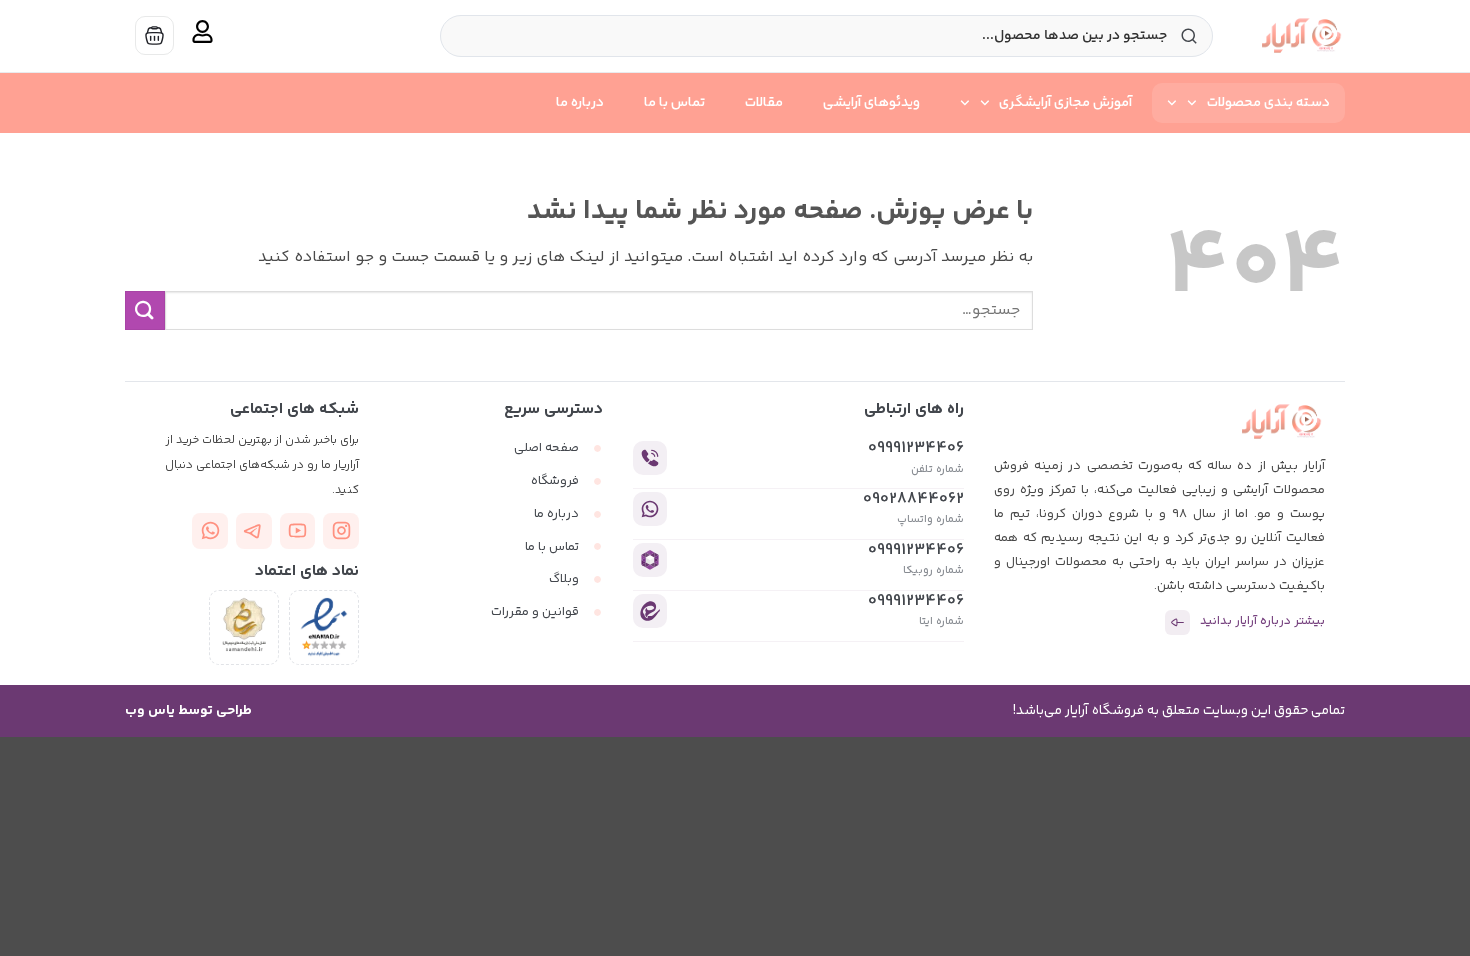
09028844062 (913, 499)
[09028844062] (650, 509)
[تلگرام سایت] (254, 531)
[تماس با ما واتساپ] (210, 531)
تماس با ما (674, 103)
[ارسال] (145, 310)
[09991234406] (650, 458)
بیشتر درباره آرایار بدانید (1262, 621)
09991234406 (916, 448)
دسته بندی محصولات (1268, 103)
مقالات (764, 103)
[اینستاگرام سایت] (341, 531)
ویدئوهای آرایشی (871, 103)
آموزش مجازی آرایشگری (1065, 103)
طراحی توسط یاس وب (188, 711)
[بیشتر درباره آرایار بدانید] (1177, 622)
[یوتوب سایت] (298, 531)
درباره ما (580, 103)
